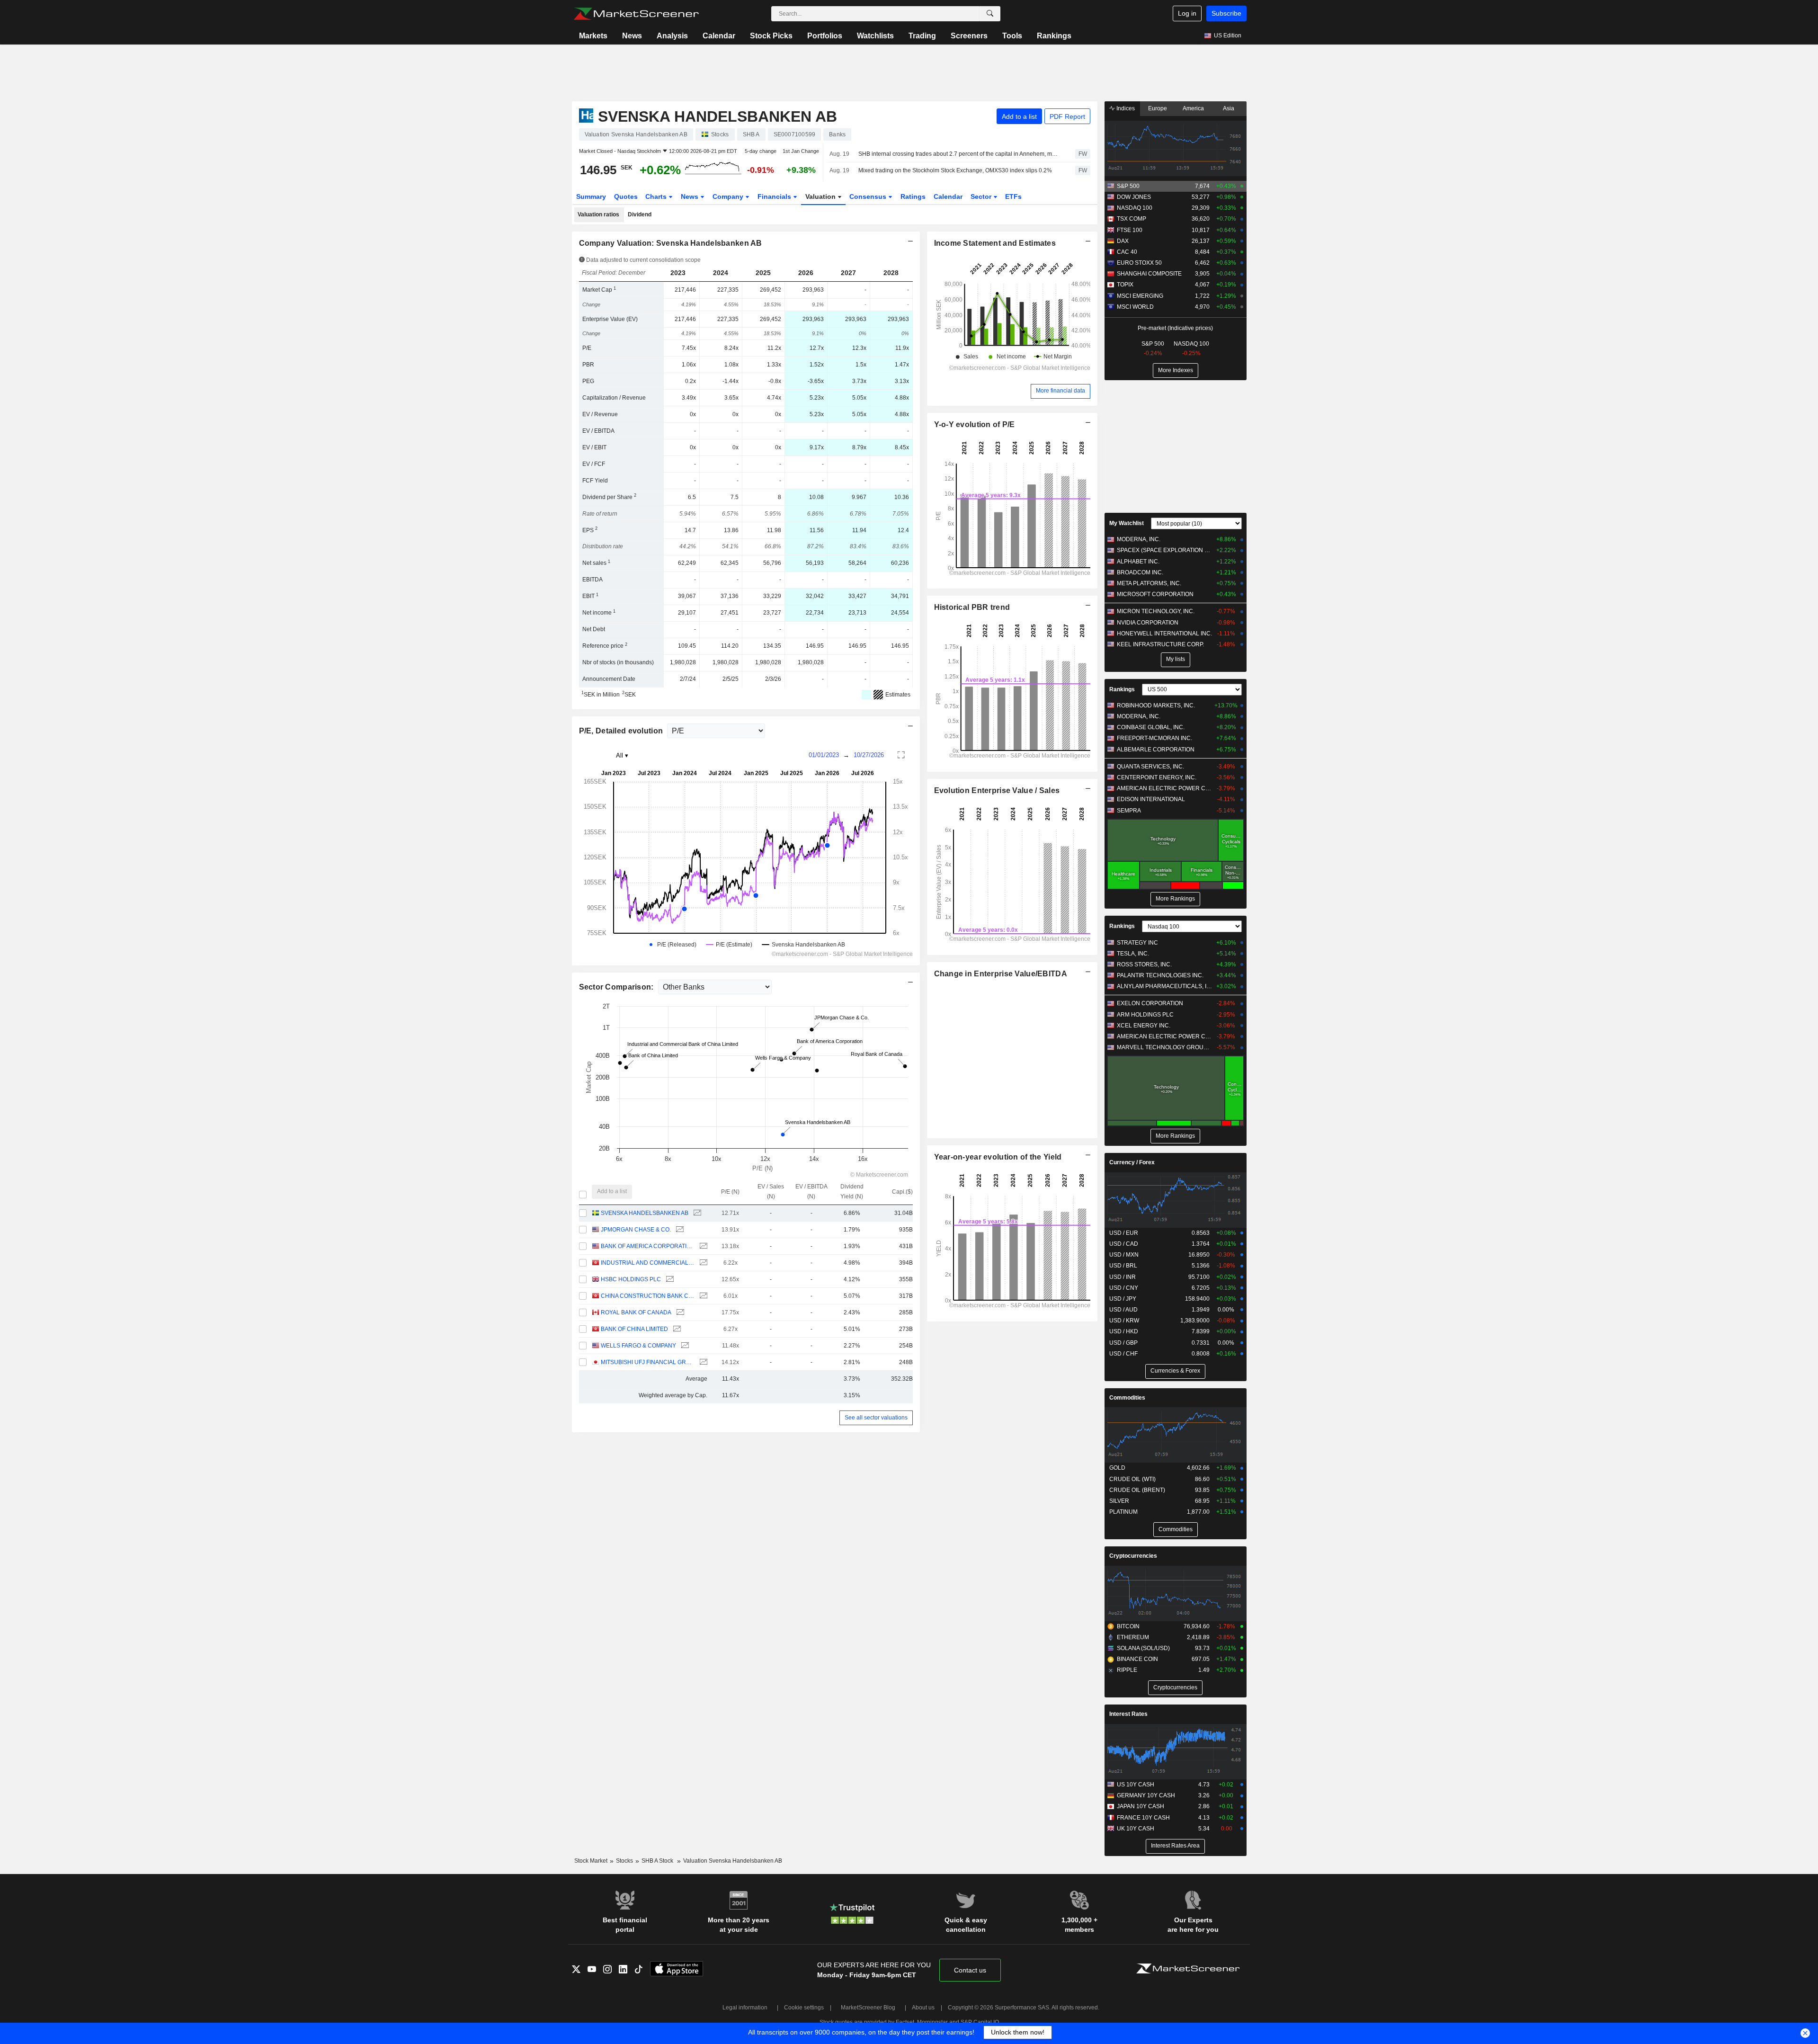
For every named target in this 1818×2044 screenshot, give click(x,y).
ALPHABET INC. (1138, 562)
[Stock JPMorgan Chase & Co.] (679, 1230)
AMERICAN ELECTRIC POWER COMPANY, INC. (1164, 788)
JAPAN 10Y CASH (1141, 1806)
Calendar (719, 36)
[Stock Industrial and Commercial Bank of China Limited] (702, 1263)
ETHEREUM (1133, 1637)
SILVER (1119, 1501)
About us (923, 2008)
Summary (591, 196)
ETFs (1013, 196)
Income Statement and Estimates (995, 243)
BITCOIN (1128, 1626)
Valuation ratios (598, 214)
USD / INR (1123, 1277)
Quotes (626, 196)
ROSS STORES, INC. (1144, 964)
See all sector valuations (876, 1418)
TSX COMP (1132, 219)
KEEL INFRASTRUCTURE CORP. (1160, 644)
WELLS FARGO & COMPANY (638, 1346)
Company (729, 196)
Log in (1187, 13)
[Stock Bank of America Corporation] (702, 1246)
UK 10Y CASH (1136, 1829)
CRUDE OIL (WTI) (1132, 1479)
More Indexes (1176, 370)
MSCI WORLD (1135, 307)
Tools (1012, 36)
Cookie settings (804, 2008)
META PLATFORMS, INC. (1149, 583)
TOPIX (1125, 285)
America (1193, 108)
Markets (593, 36)
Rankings (1054, 36)
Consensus (869, 196)
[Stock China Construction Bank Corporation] (702, 1296)
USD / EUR (1124, 1233)
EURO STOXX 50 (1139, 263)
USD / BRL (1123, 1266)
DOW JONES (1134, 197)
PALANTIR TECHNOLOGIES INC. (1160, 975)
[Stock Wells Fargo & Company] (684, 1346)
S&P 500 (1128, 186)
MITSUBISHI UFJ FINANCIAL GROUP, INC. (647, 1362)
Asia (1229, 108)
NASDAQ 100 (1135, 208)
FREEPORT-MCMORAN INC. (1154, 738)
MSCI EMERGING (1140, 296)
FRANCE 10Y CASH (1143, 1818)
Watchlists (875, 36)
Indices (1125, 108)
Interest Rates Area (1175, 1846)
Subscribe (1226, 13)
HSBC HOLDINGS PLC (631, 1279)
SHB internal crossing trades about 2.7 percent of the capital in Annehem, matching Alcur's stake (958, 154)
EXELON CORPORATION (1150, 1003)
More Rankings (1175, 899)
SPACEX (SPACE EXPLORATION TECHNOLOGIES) (1164, 550)
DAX (1123, 241)
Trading (922, 36)
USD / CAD (1124, 1244)
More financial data (1060, 391)
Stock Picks (771, 36)
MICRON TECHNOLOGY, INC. (1156, 611)
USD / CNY (1124, 1288)
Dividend (640, 214)
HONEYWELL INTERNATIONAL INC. (1164, 634)
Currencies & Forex (1175, 1371)
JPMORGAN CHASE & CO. (636, 1230)
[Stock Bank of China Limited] (676, 1329)
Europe (1158, 108)
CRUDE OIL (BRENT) (1137, 1490)
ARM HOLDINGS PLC (1145, 1015)
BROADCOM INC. (1140, 572)
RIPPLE (1127, 1670)
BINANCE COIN (1137, 1659)
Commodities (1127, 1398)
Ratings (913, 196)
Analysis (672, 36)
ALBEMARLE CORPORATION (1156, 750)
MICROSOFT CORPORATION (1155, 594)
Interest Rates (1128, 1714)
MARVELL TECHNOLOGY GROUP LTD (1164, 1047)
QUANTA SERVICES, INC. (1150, 767)
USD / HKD (1124, 1331)
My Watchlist (1127, 523)
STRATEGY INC (1137, 943)
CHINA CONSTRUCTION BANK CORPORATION (647, 1296)
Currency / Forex (1132, 1162)
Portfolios (825, 36)
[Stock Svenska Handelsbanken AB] (696, 1213)
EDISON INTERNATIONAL (1151, 799)
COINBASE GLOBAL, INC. (1151, 727)
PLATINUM (1123, 1512)
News (632, 36)
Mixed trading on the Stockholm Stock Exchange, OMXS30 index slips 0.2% (955, 170)
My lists (1176, 659)
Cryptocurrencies (1133, 1556)
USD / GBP (1123, 1343)
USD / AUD (1123, 1310)
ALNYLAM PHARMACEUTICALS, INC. (1164, 986)
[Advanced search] (990, 14)
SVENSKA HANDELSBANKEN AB (645, 1213)
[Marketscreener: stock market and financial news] (636, 14)
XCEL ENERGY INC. (1144, 1026)
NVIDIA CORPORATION (1148, 623)
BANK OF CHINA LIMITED (634, 1329)
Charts (657, 196)
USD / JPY (1123, 1299)
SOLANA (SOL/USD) (1143, 1648)
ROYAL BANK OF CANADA (636, 1312)
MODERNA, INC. (1139, 539)
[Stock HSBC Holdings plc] (669, 1280)
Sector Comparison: (617, 987)
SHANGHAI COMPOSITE (1149, 274)
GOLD (1117, 1468)
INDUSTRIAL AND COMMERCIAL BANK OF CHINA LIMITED (647, 1263)
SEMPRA (1129, 811)
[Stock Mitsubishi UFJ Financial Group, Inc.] (702, 1362)
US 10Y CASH (1136, 1785)
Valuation (821, 196)
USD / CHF (1123, 1354)
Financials (775, 196)
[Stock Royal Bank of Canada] (679, 1313)
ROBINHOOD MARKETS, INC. (1156, 705)
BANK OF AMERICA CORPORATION (647, 1246)
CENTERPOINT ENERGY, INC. (1157, 777)
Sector (982, 196)
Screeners (969, 36)
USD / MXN (1124, 1255)
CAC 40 (1127, 252)
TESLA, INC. (1133, 954)
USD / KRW (1124, 1321)
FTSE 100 (1130, 230)
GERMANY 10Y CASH (1146, 1795)
